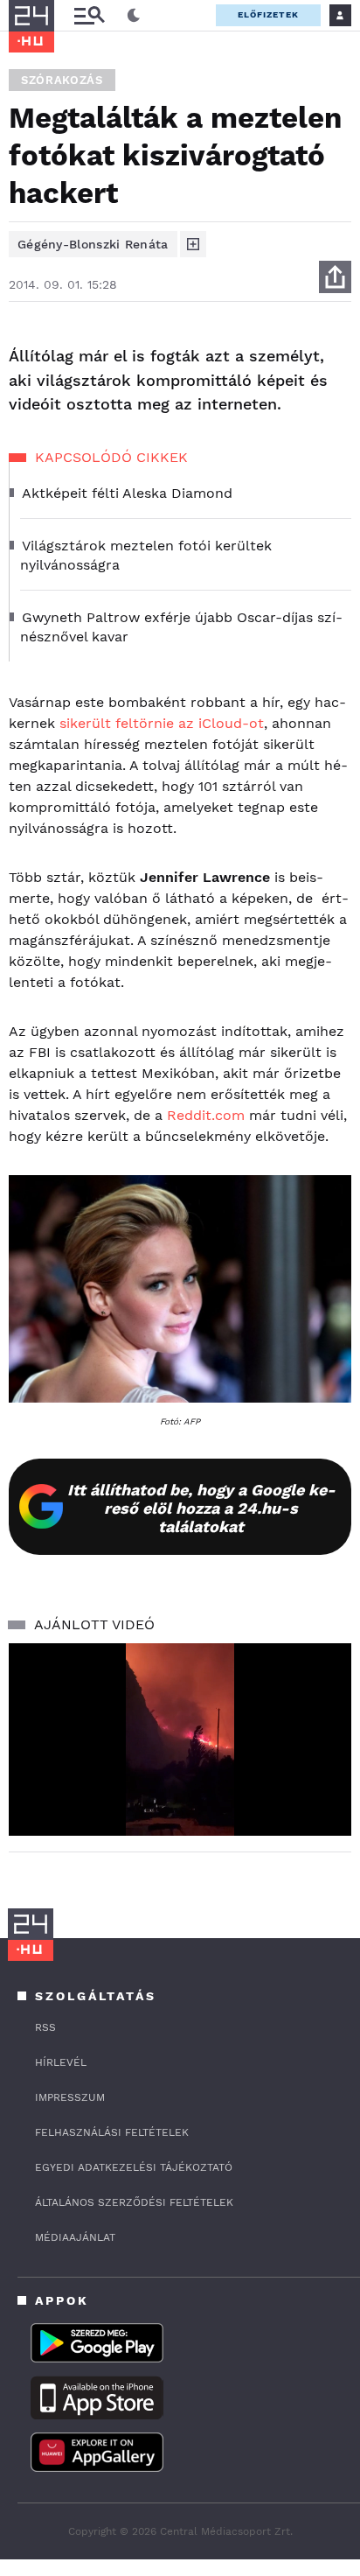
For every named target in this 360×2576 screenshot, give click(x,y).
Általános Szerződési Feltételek (134, 2202)
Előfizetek (268, 14)
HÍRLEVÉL (61, 2062)
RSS (45, 2027)
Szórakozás (62, 80)
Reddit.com (206, 1115)
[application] (180, 1740)
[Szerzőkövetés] (193, 244)
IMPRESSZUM (70, 2097)
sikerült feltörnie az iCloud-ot (162, 723)
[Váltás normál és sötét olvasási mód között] (134, 16)
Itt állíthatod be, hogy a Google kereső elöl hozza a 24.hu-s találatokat (201, 1508)
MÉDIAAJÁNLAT (75, 2237)
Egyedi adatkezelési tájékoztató (134, 2167)
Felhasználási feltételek (112, 2132)
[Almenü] (89, 15)
